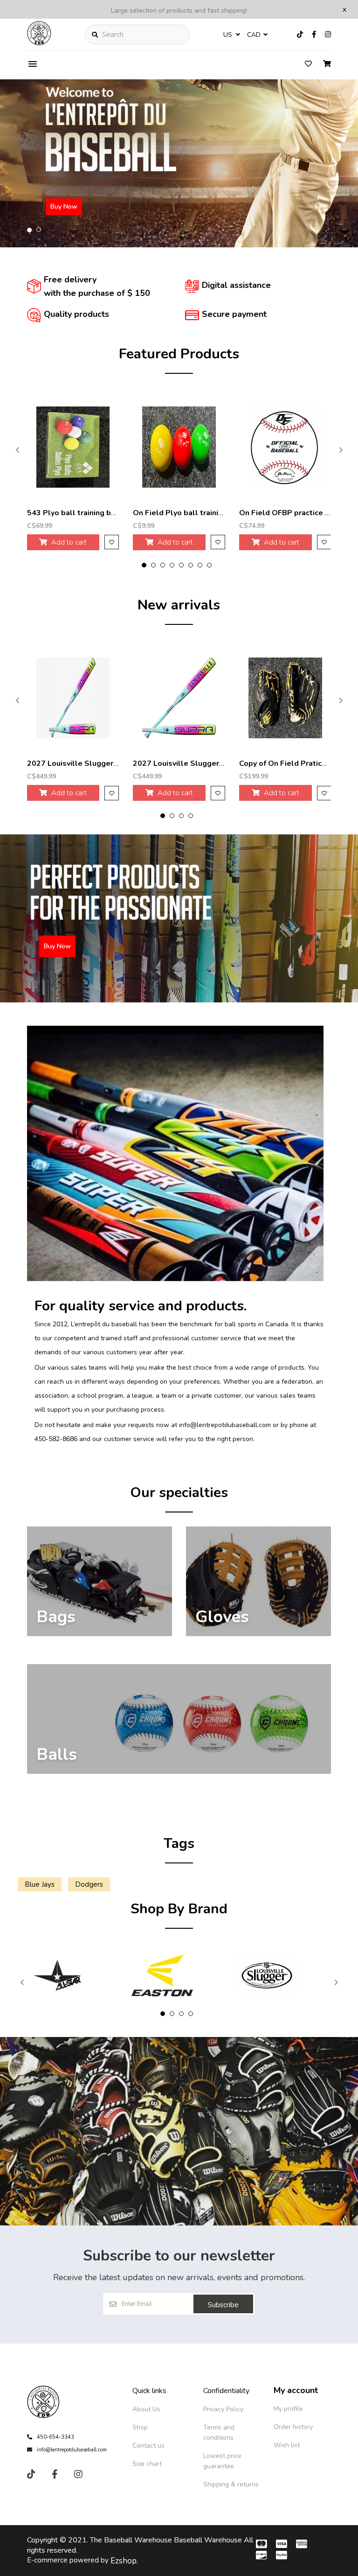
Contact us (148, 2446)
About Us (146, 2409)
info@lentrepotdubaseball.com (72, 2450)
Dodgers (89, 1884)
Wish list (287, 2445)
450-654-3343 (55, 2437)
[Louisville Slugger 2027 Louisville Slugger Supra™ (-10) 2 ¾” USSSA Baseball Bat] (179, 698)
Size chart (147, 2464)
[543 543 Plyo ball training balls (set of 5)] (73, 447)
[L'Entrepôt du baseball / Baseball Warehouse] (39, 43)
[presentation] (18, 450)
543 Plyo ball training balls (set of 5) (94, 513)
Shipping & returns (231, 2484)
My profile (288, 2409)
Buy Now (64, 206)
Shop (140, 2427)
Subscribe (223, 2305)
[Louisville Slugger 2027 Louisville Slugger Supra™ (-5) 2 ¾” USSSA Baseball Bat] (73, 698)
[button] (29, 230)
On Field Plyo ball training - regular (196, 513)
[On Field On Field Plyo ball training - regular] (179, 447)
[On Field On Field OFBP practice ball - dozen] (285, 447)
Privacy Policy (223, 2409)
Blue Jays (40, 1884)
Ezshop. (124, 2561)
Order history (293, 2427)
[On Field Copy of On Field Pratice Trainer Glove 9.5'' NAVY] (285, 698)
